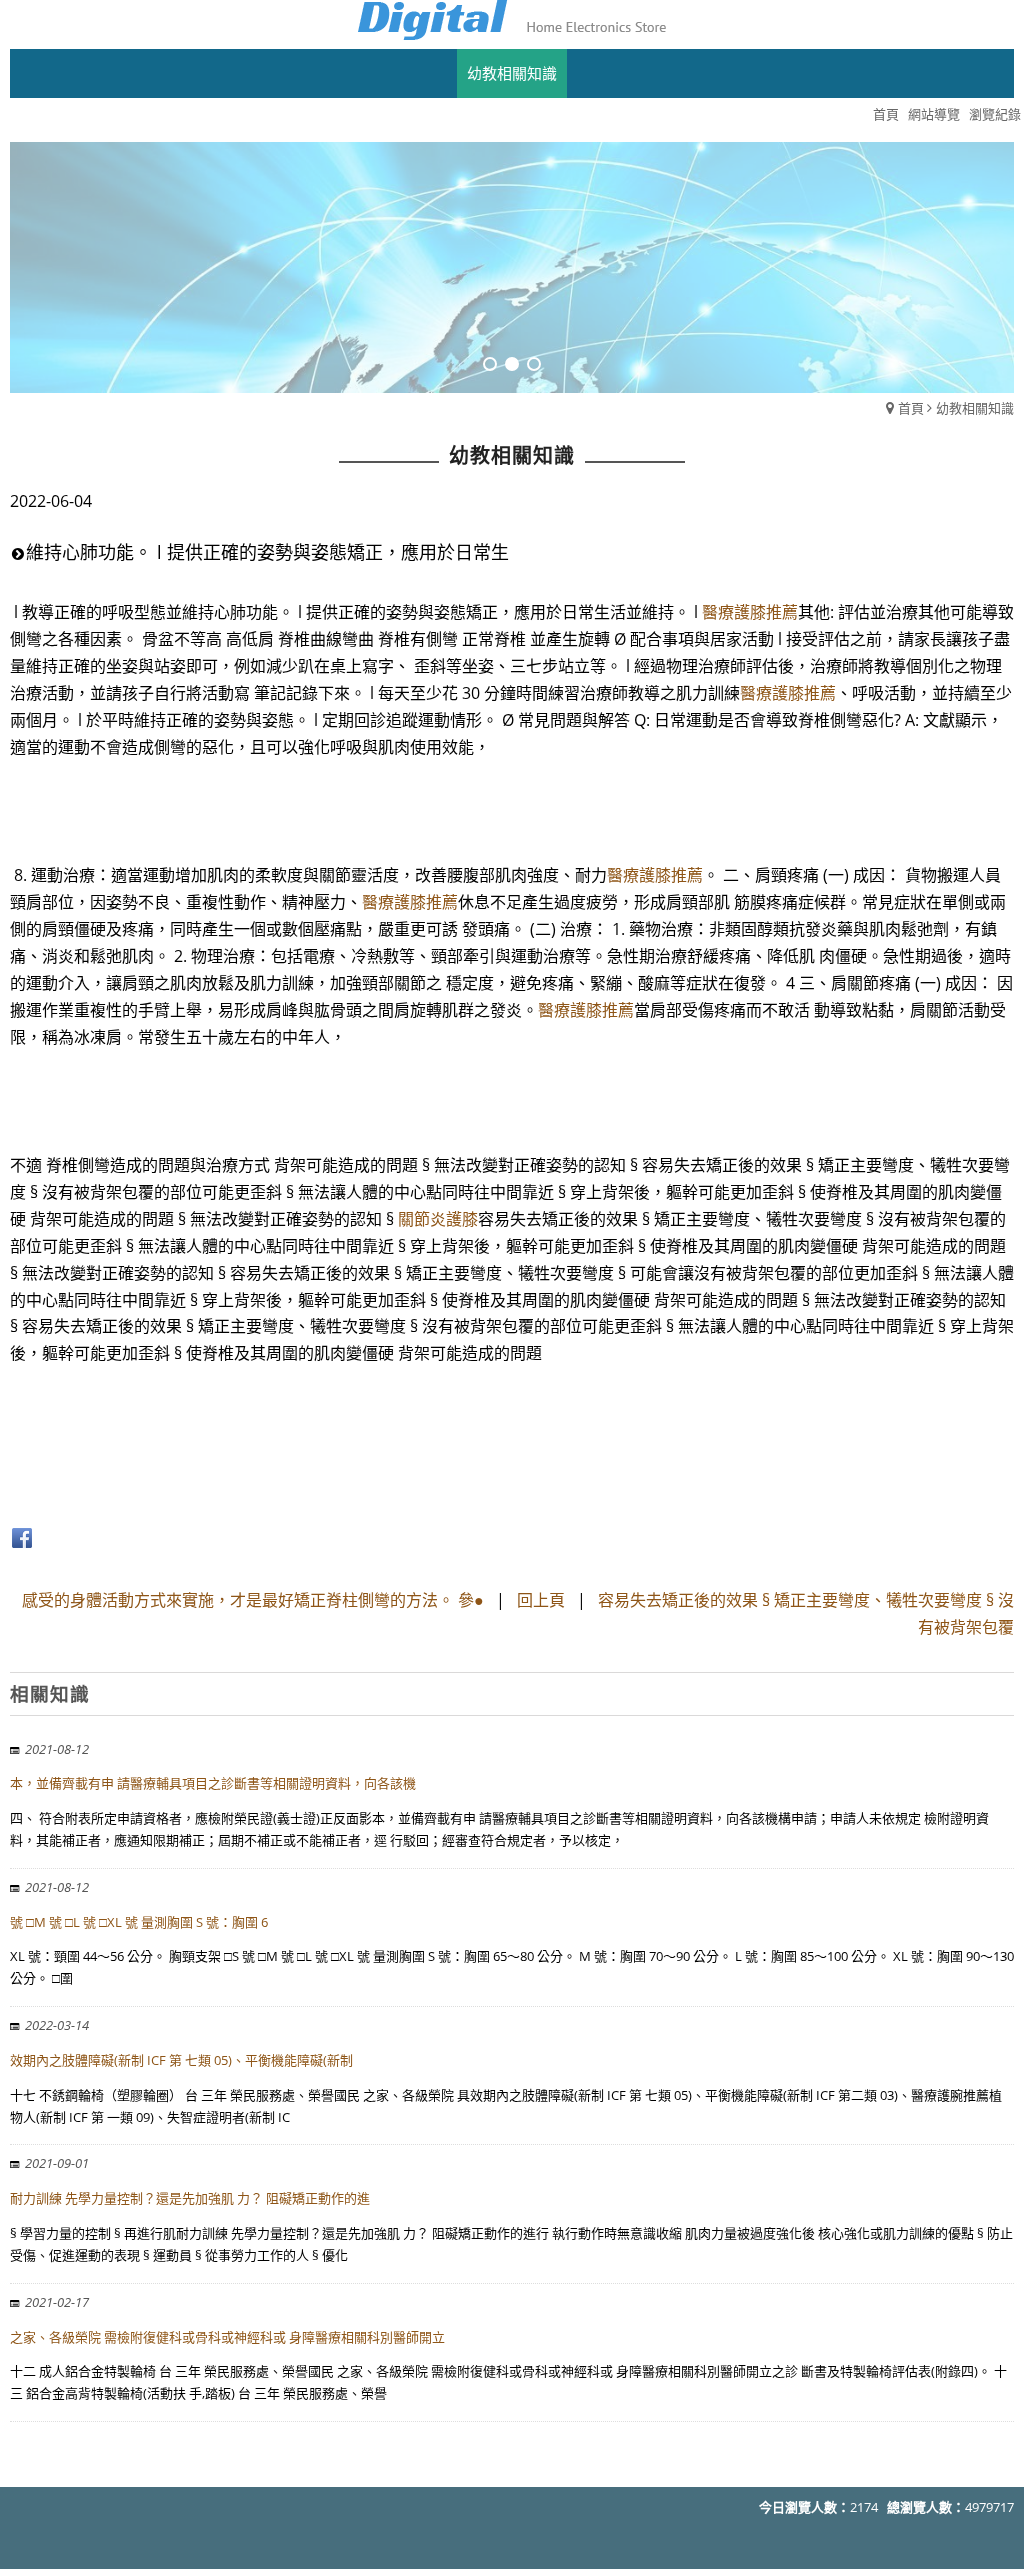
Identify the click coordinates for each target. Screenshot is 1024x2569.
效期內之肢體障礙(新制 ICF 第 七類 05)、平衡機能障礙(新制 (181, 2060)
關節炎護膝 (438, 1219)
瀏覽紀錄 (995, 114)
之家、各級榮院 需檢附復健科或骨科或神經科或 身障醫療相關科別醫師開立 (227, 2337)
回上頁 (541, 1600)
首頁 (911, 408)
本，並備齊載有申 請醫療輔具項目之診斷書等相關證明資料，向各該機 (213, 1783)
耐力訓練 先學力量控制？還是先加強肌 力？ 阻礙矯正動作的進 (190, 2198)
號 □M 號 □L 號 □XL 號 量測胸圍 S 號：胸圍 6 (139, 1922)
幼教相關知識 (975, 408)
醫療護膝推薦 (750, 612)
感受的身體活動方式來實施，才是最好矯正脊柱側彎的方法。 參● (253, 1600)
